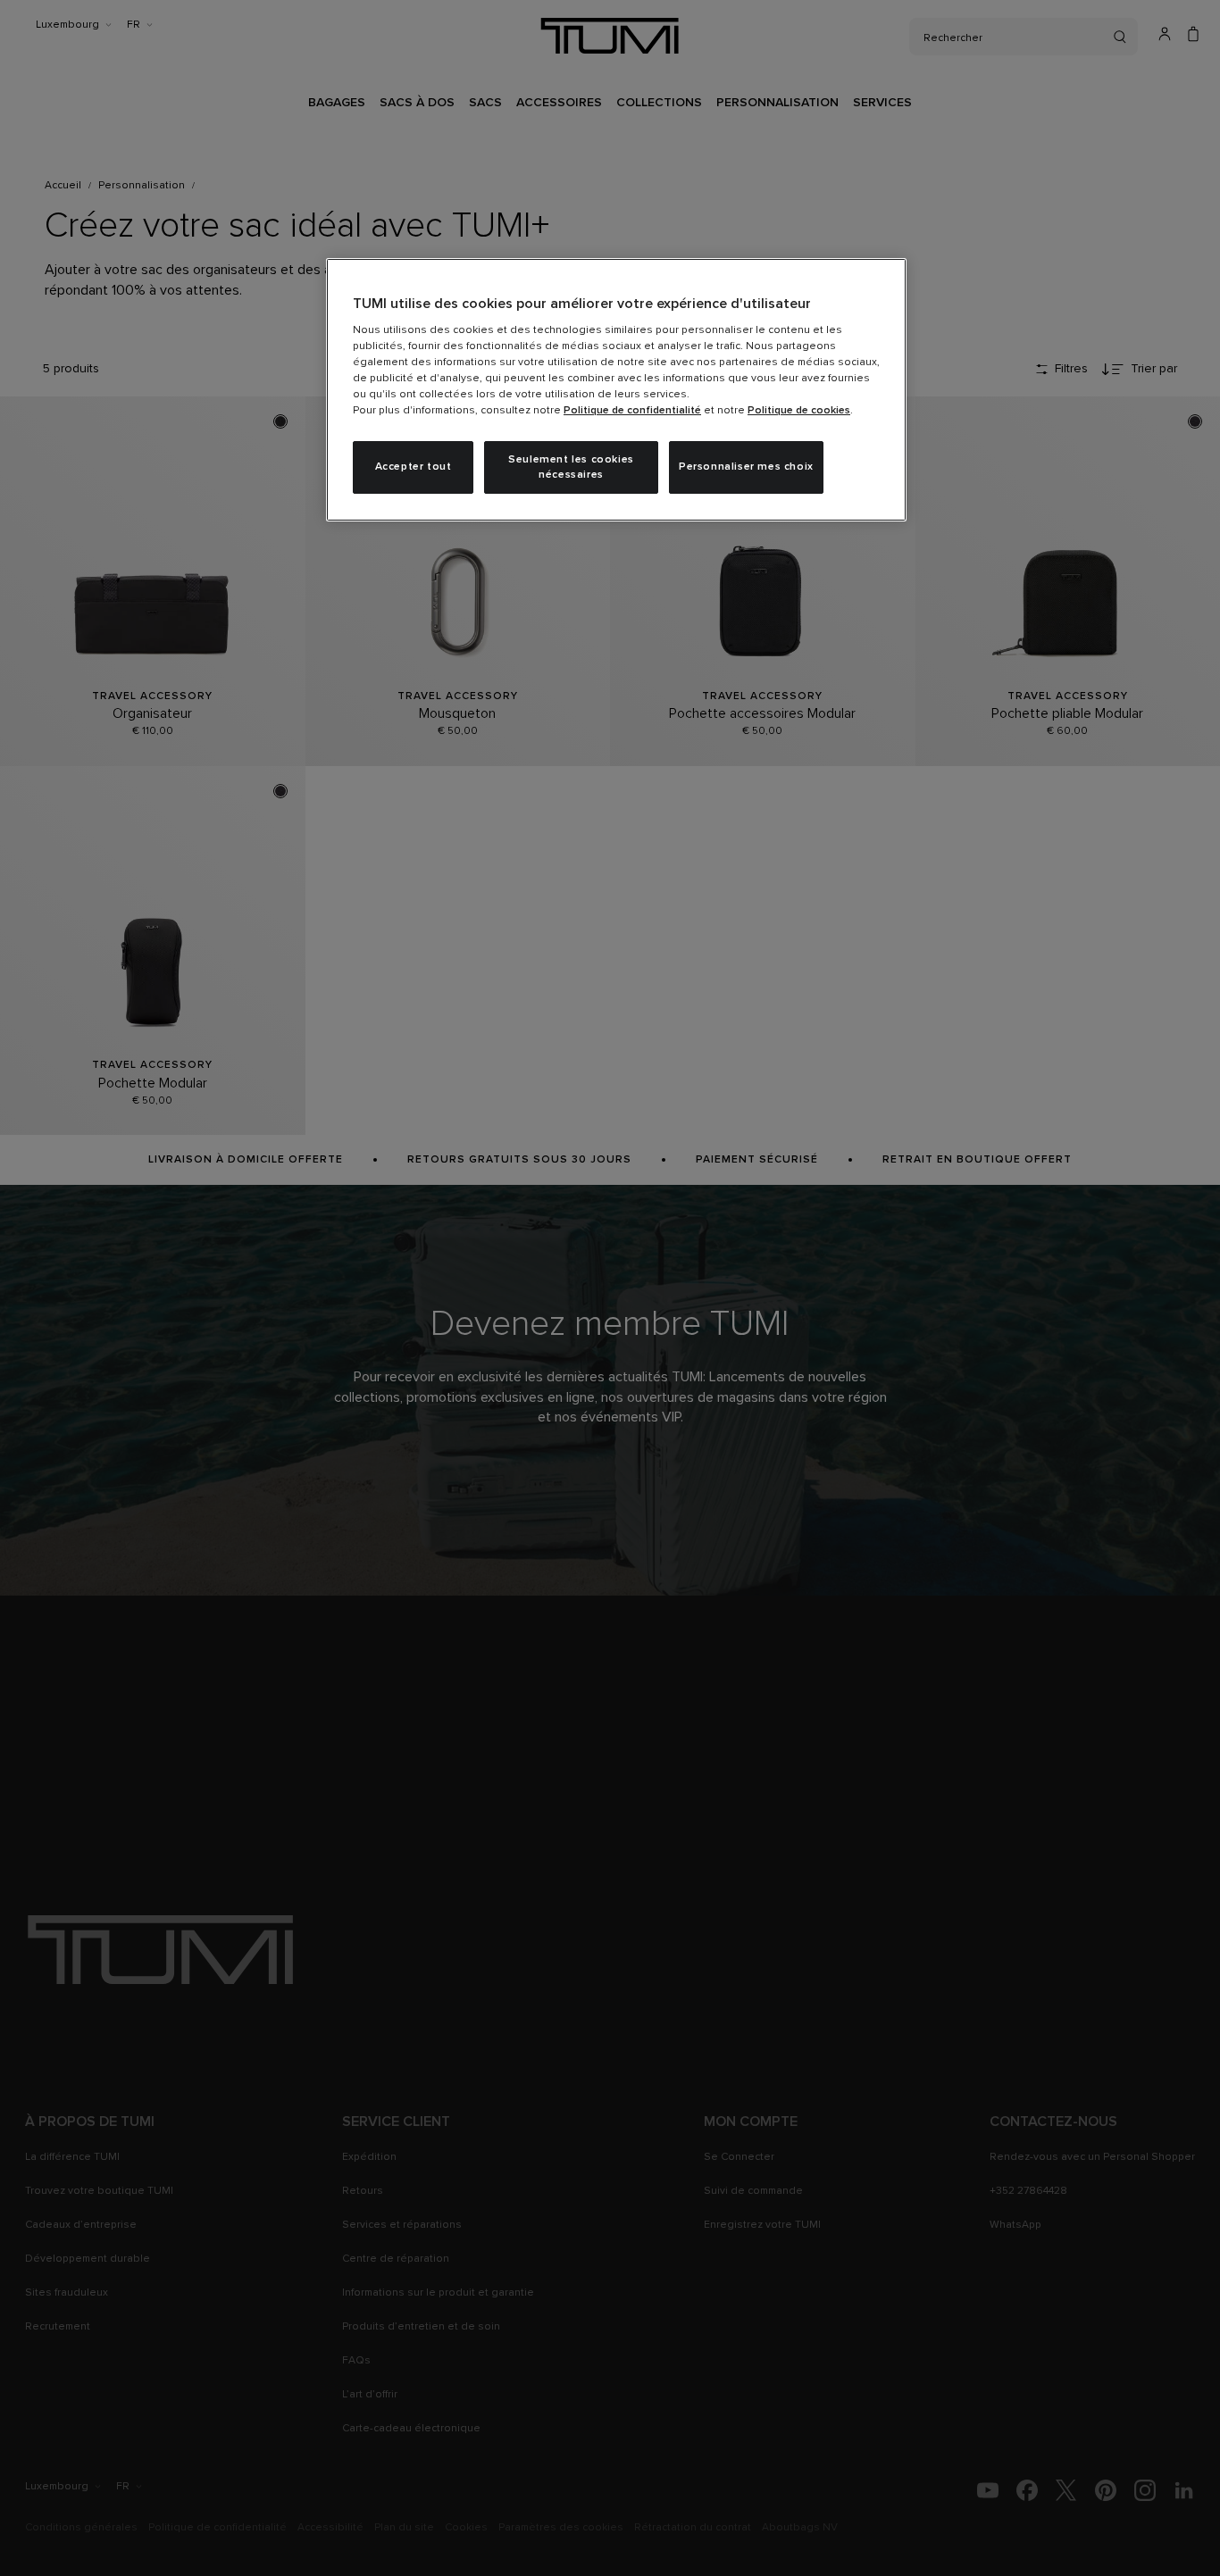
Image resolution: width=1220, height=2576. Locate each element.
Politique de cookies (799, 411)
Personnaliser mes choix (746, 467)
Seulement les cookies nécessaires (571, 467)
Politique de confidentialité (632, 411)
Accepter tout (414, 467)
